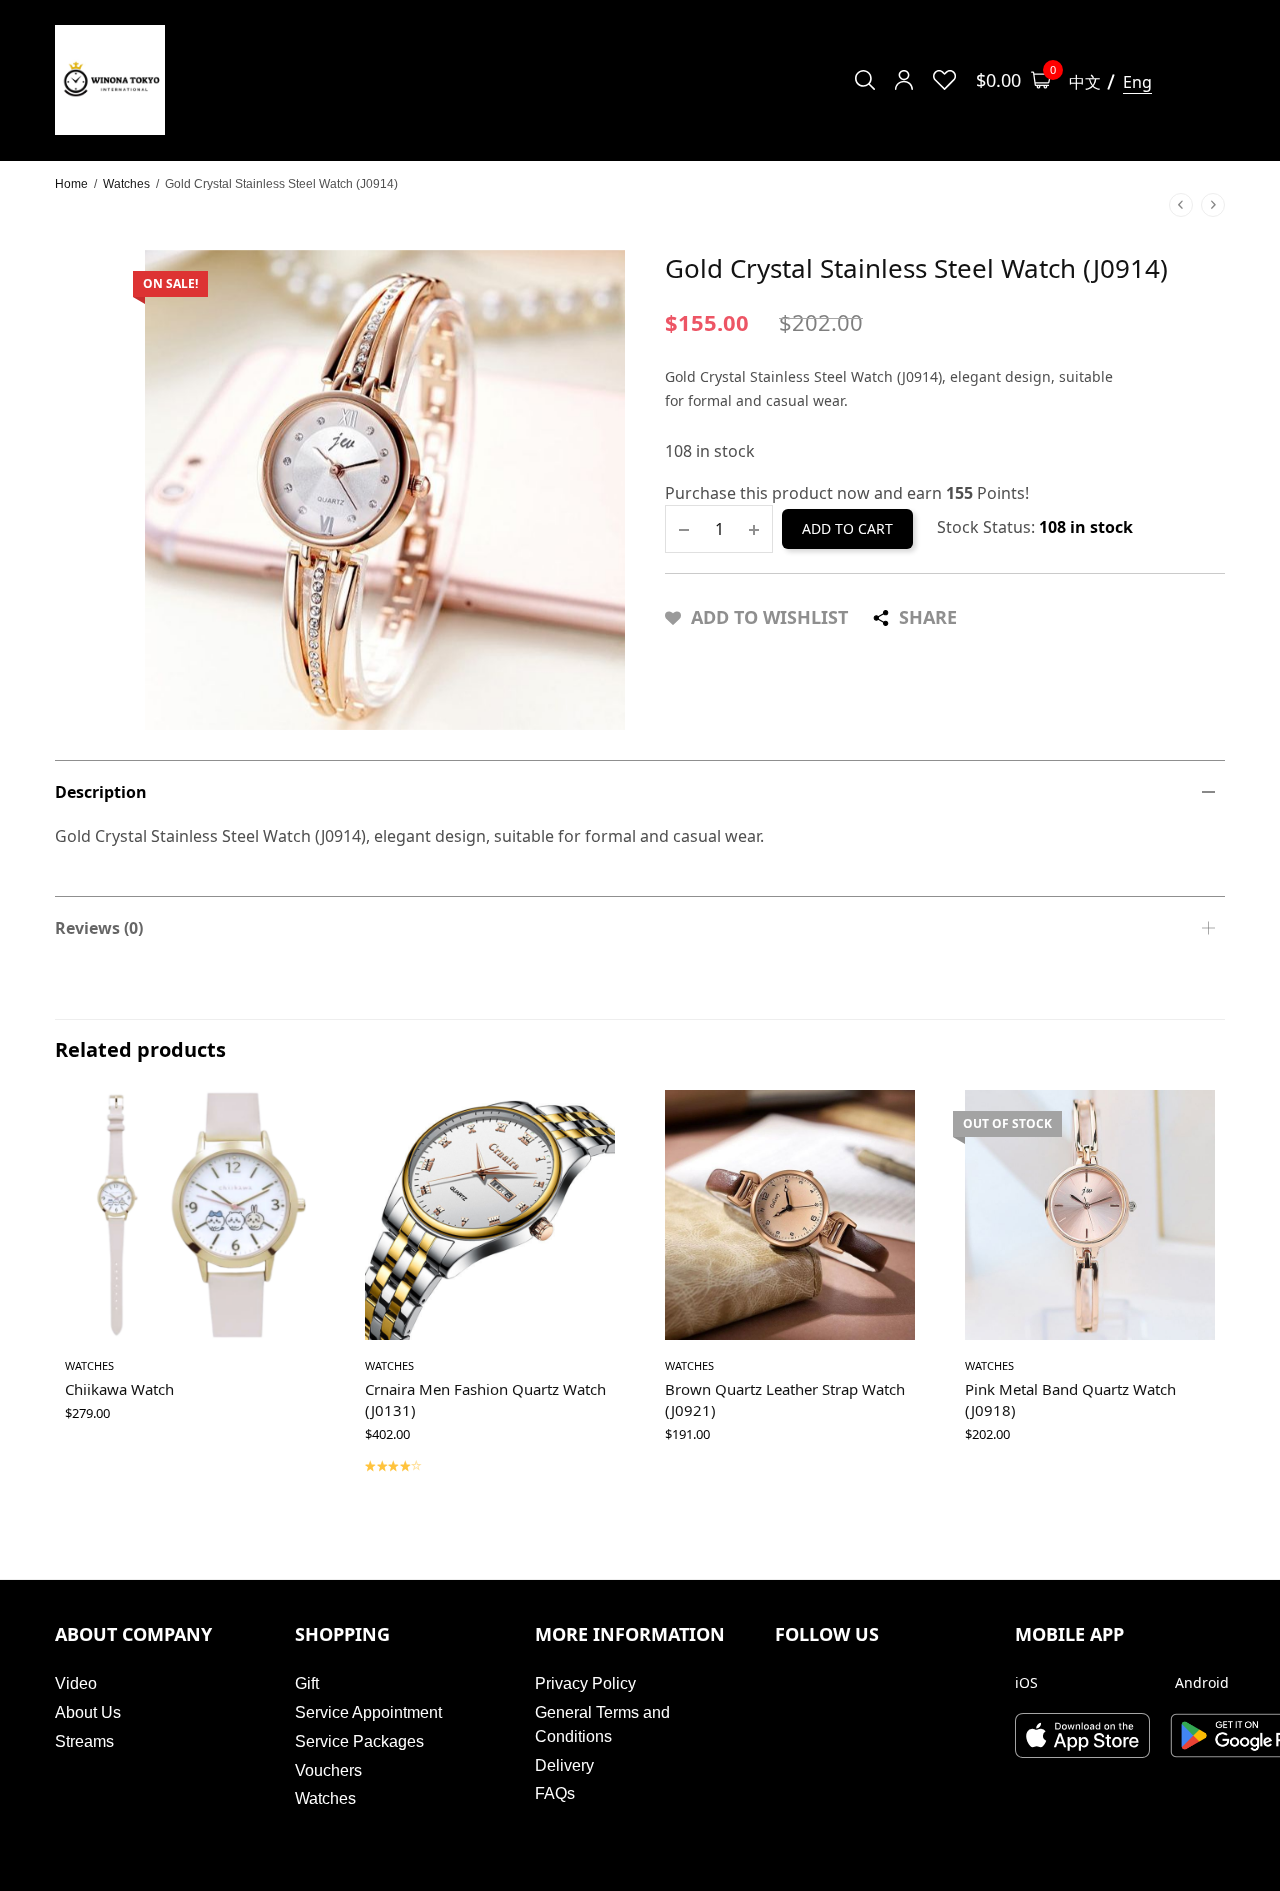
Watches (126, 184)
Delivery (564, 1765)
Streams (84, 1741)
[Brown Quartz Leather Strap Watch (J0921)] (790, 1215)
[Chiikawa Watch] (190, 1215)
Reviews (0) (99, 928)
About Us (88, 1712)
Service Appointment (368, 1712)
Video (76, 1683)
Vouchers (328, 1770)
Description (101, 792)
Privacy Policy (585, 1683)
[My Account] (904, 80)
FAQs (555, 1793)
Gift (307, 1683)
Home (71, 184)
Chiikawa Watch (119, 1389)
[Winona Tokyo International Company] (110, 80)
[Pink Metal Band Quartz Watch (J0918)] (1090, 1215)
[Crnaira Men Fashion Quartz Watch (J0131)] (490, 1215)
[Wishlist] (944, 80)
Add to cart (847, 528)
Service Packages (359, 1741)
